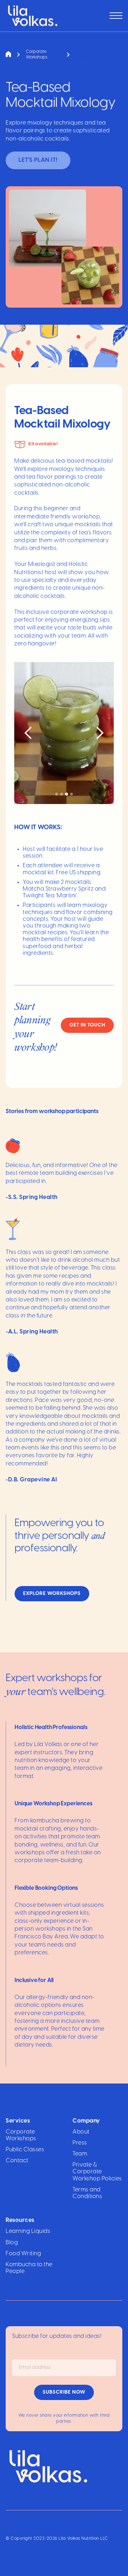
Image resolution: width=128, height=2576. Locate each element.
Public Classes (25, 2150)
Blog (12, 2243)
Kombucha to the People (29, 2268)
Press (80, 2143)
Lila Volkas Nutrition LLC (83, 2539)
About (81, 2132)
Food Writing (23, 2254)
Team (80, 2154)
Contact (17, 2161)
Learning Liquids (28, 2231)
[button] (116, 16)
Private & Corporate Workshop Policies (97, 2172)
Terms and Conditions (87, 2193)
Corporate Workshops (21, 2135)
